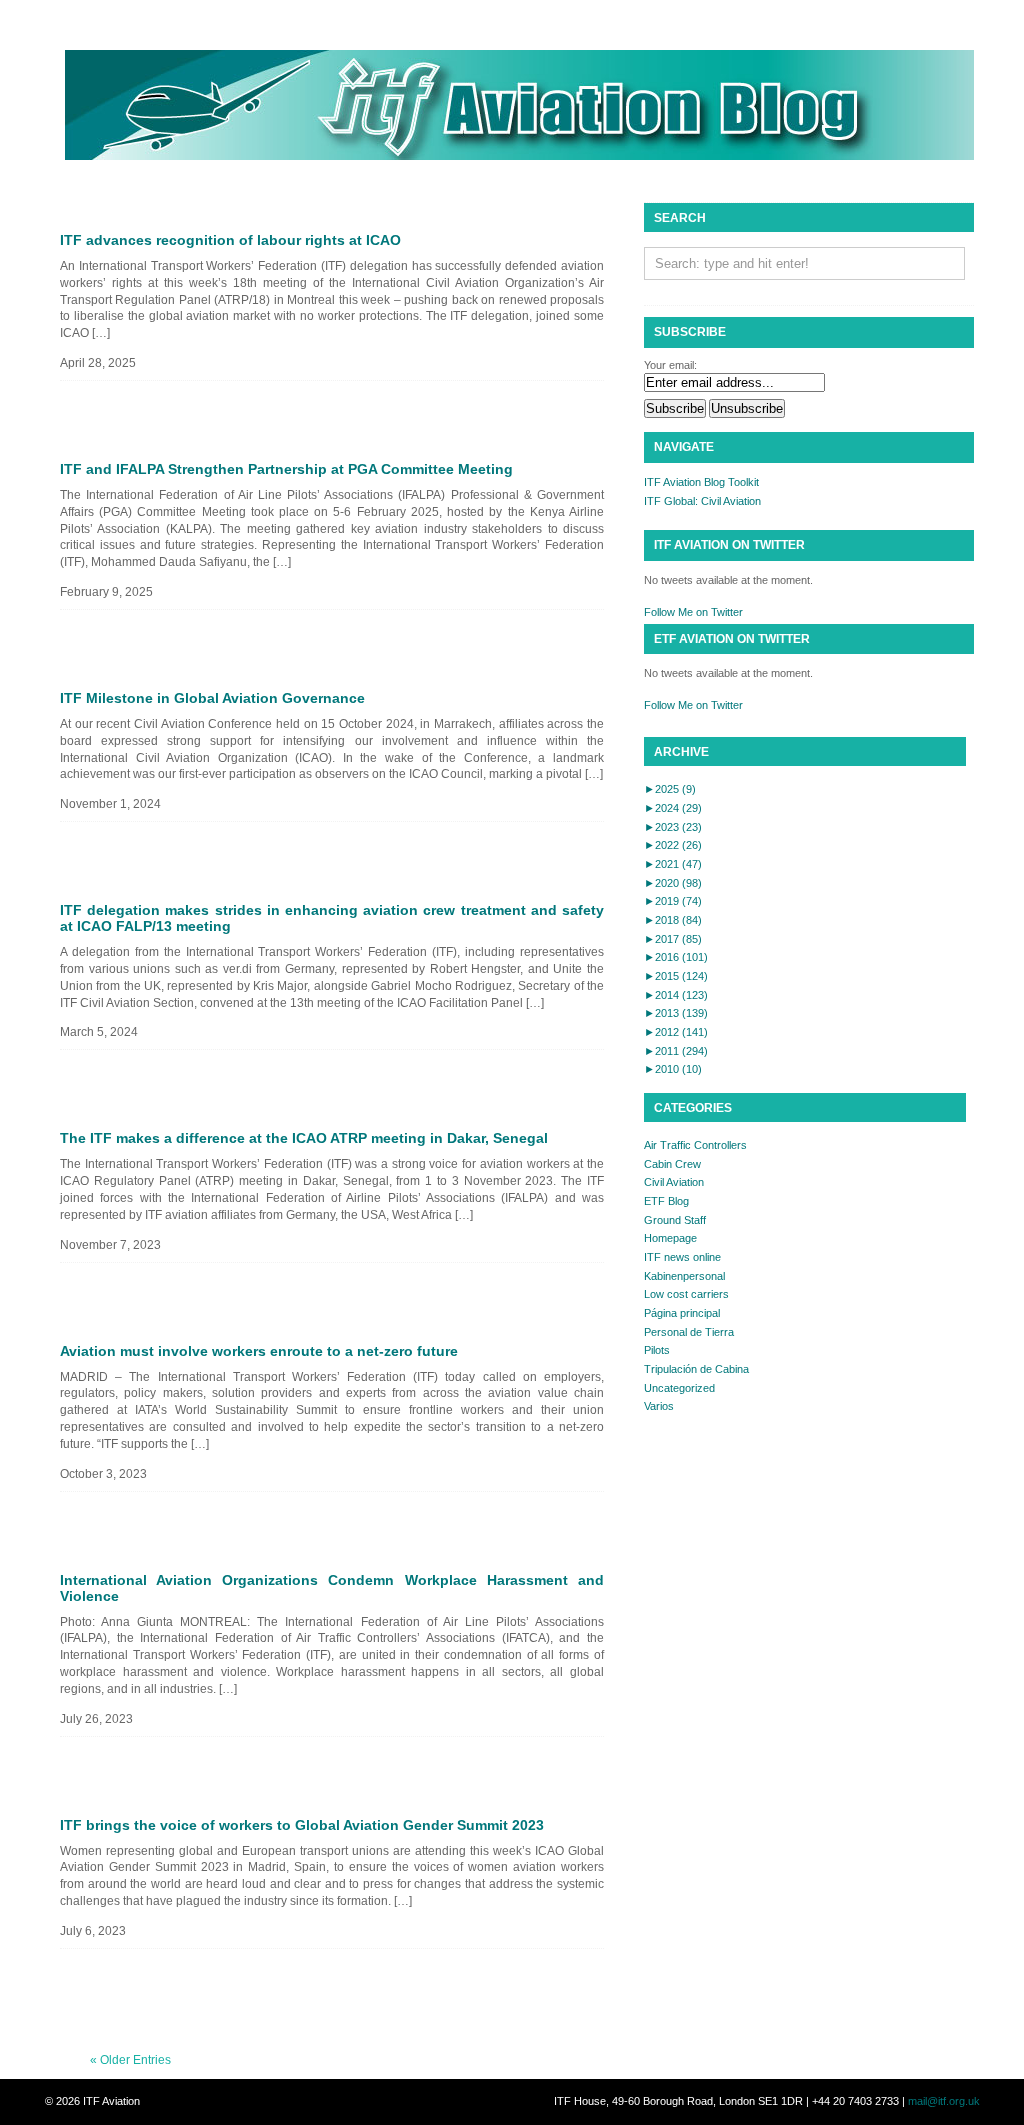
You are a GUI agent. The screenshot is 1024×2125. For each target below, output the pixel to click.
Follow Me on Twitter (693, 612)
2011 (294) (676, 1051)
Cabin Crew (672, 1164)
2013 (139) (676, 1013)
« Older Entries (130, 2060)
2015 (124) (676, 976)
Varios (659, 1406)
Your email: (670, 365)
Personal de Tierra (689, 1332)
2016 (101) (676, 957)
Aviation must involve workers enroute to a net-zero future (259, 1351)
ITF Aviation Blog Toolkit (701, 482)
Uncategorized (679, 1388)
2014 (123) (676, 995)
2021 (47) (673, 864)
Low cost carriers (686, 1294)
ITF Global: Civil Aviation (702, 501)
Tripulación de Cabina (696, 1369)
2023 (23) (673, 827)
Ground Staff (675, 1220)
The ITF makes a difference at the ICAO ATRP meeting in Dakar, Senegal (304, 1138)
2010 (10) (673, 1069)
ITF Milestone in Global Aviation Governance (212, 698)
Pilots (657, 1350)
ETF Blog (666, 1201)
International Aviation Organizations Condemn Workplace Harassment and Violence (332, 1588)
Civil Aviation (674, 1182)
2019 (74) (673, 901)
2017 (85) (673, 939)
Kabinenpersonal (684, 1276)
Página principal (682, 1313)
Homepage (670, 1238)
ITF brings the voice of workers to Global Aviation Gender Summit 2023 (302, 1825)
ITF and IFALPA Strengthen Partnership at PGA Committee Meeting (286, 469)
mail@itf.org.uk (944, 2101)
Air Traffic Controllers (695, 1145)
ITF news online (682, 1257)
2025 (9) (670, 789)
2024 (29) (673, 808)
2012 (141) (676, 1032)
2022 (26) (673, 845)
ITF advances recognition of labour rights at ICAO (230, 240)
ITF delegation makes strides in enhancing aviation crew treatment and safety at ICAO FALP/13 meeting (332, 918)
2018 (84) (673, 920)
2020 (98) (673, 883)
